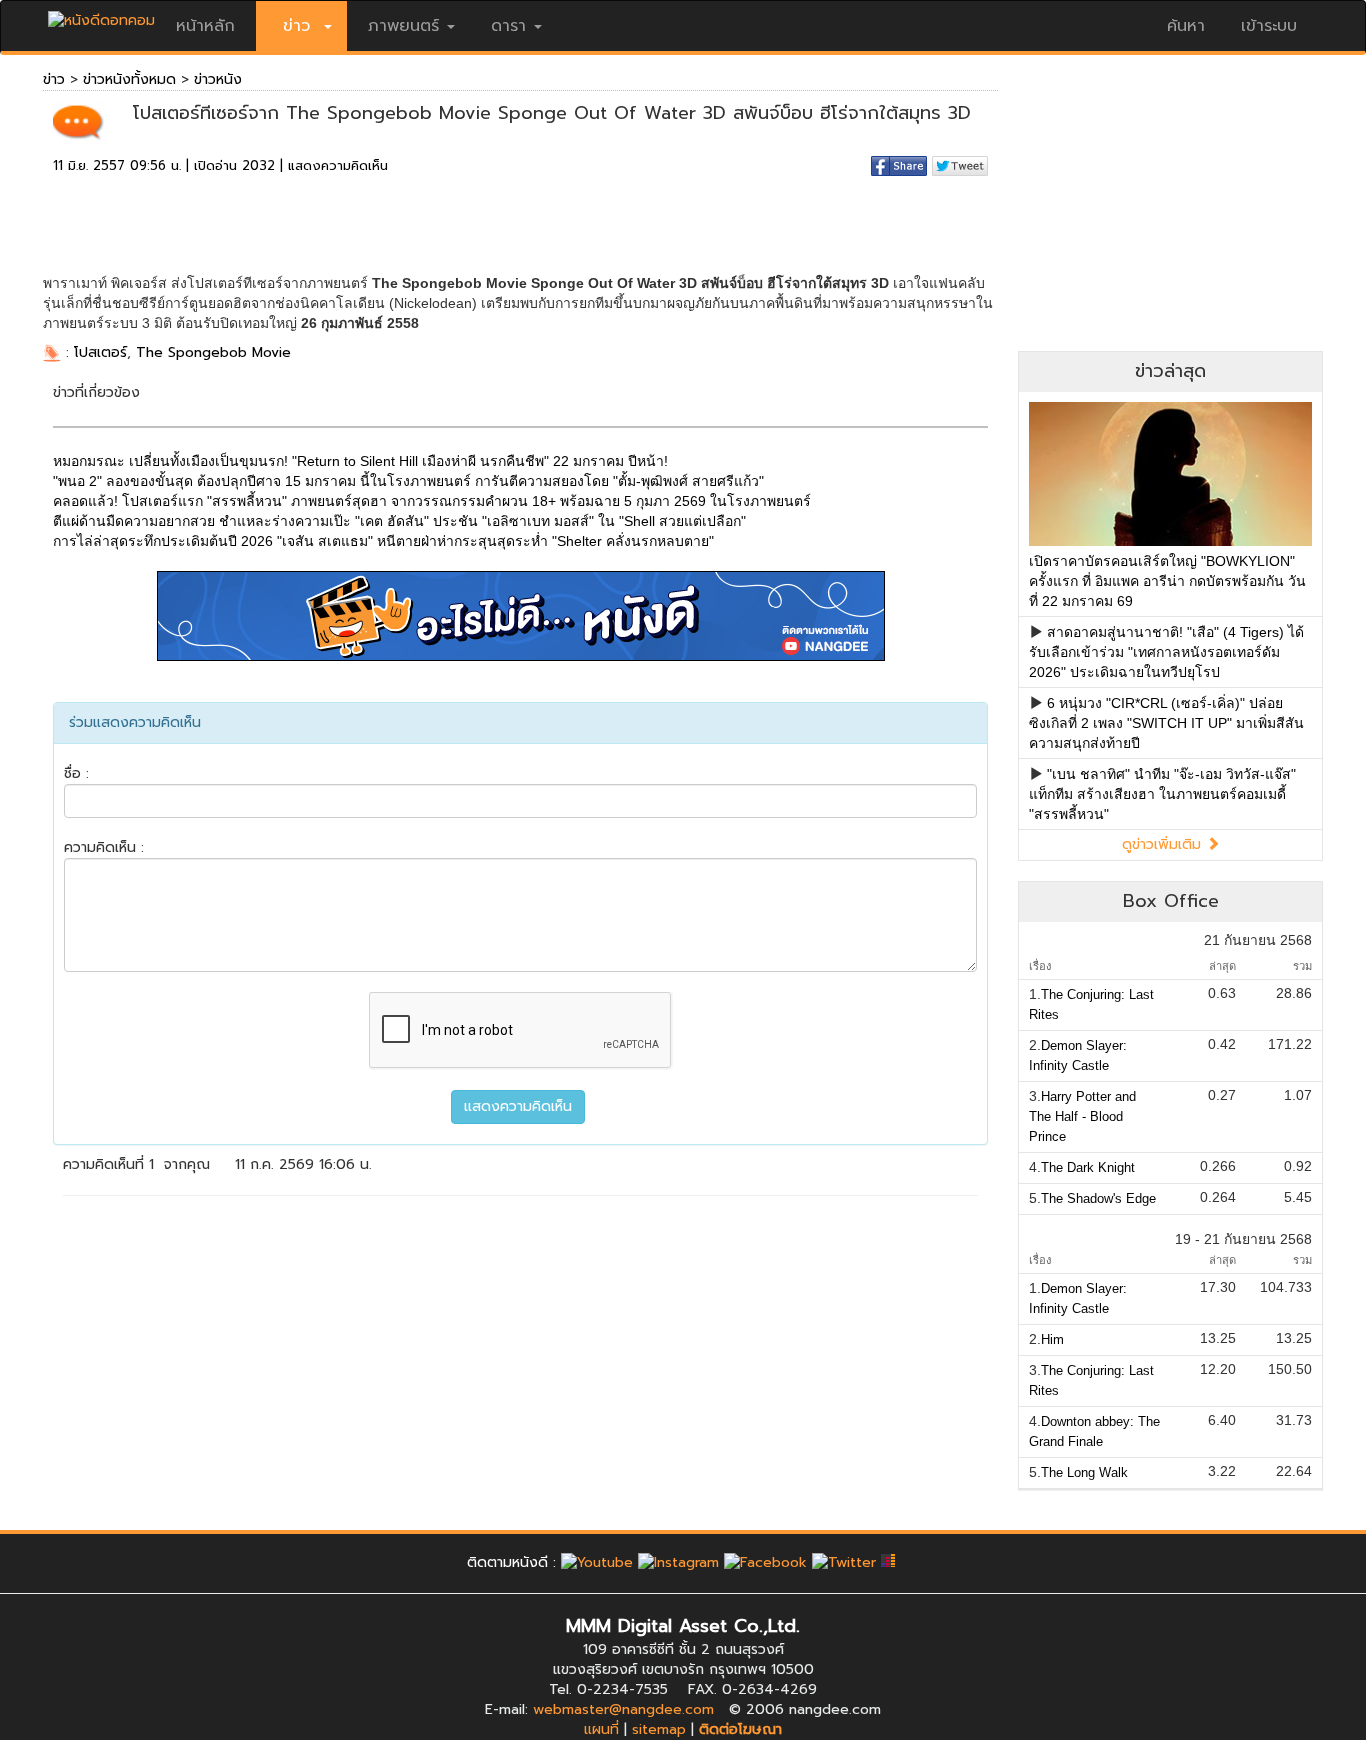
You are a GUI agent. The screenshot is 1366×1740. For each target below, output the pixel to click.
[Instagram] (678, 1562)
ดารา (508, 26)
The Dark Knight (1088, 1167)
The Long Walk (1084, 1472)
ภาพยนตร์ (403, 26)
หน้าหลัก (205, 26)
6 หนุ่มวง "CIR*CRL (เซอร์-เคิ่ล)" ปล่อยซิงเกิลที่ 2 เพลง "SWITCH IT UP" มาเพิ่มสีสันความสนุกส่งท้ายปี (1166, 723)
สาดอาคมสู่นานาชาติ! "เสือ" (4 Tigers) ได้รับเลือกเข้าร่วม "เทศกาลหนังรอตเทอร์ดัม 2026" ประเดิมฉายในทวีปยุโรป (1166, 652)
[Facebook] (765, 1562)
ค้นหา (1186, 26)
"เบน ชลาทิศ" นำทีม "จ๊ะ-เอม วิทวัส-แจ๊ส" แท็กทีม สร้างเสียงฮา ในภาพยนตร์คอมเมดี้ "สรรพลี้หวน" (1162, 794)
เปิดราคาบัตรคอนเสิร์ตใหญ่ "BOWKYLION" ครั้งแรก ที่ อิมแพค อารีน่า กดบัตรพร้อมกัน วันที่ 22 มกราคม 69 (1167, 581)
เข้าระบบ (1269, 26)
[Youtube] (597, 1562)
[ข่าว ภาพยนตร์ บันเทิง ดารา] (101, 15)
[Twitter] (844, 1562)
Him (1052, 1339)
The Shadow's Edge (1098, 1198)
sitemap (659, 1729)
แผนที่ (601, 1729)
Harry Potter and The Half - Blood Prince (1082, 1116)
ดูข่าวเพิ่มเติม (1164, 844)
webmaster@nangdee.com (623, 1709)
